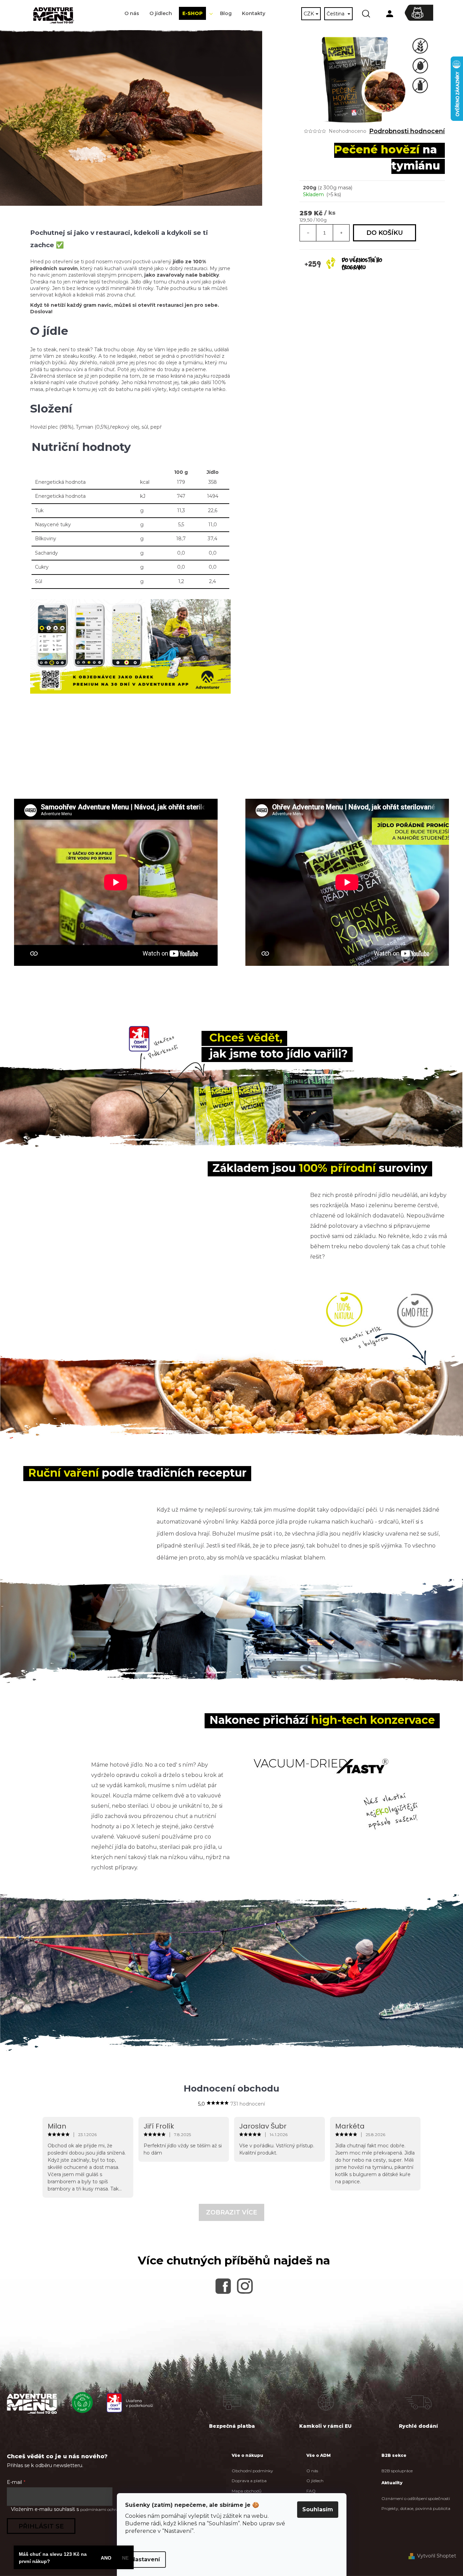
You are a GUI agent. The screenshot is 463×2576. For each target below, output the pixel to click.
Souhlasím (318, 2509)
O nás (312, 2471)
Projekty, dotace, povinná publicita (416, 2508)
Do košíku (385, 233)
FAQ (311, 2491)
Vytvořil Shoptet (437, 2556)
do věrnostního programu (362, 264)
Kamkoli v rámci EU (325, 2426)
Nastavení (145, 2559)
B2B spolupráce (397, 2471)
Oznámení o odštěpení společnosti (416, 2498)
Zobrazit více (231, 2212)
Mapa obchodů (247, 2491)
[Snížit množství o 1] (308, 233)
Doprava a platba (249, 2481)
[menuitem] (132, 14)
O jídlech (315, 2481)
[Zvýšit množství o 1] (341, 233)
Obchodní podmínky (252, 2471)
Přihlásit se (41, 2526)
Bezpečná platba (232, 2426)
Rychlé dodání (418, 2426)
